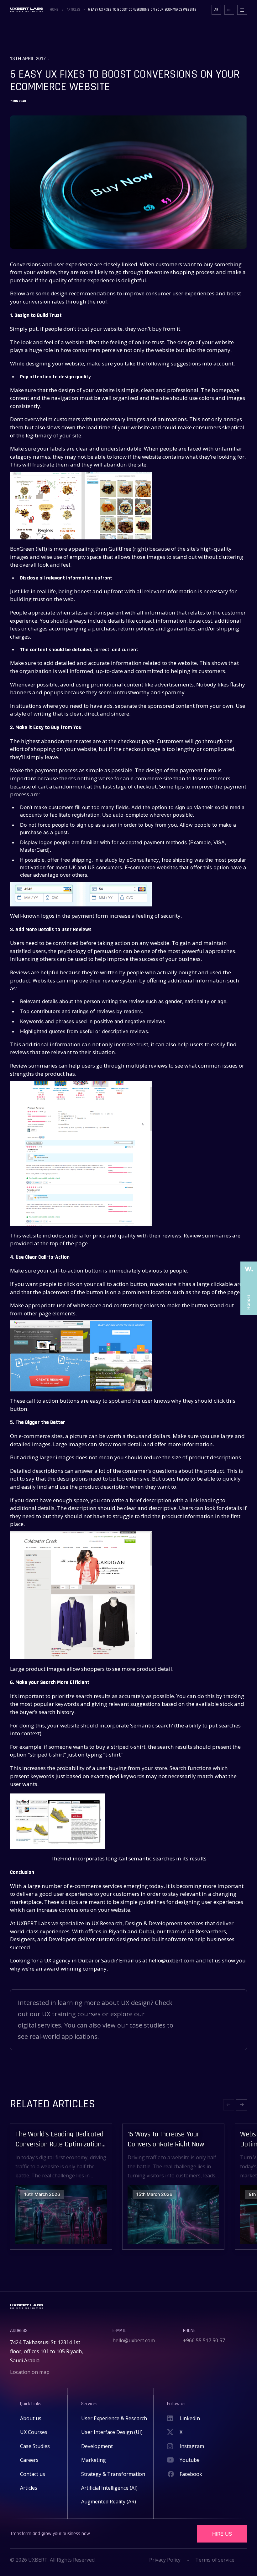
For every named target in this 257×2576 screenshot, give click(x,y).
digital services (39, 2025)
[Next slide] (241, 2105)
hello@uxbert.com (134, 2340)
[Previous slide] (229, 2105)
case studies (147, 2025)
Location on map (30, 2372)
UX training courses (71, 2014)
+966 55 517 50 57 (204, 2340)
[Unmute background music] (229, 10)
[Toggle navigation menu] (242, 10)
